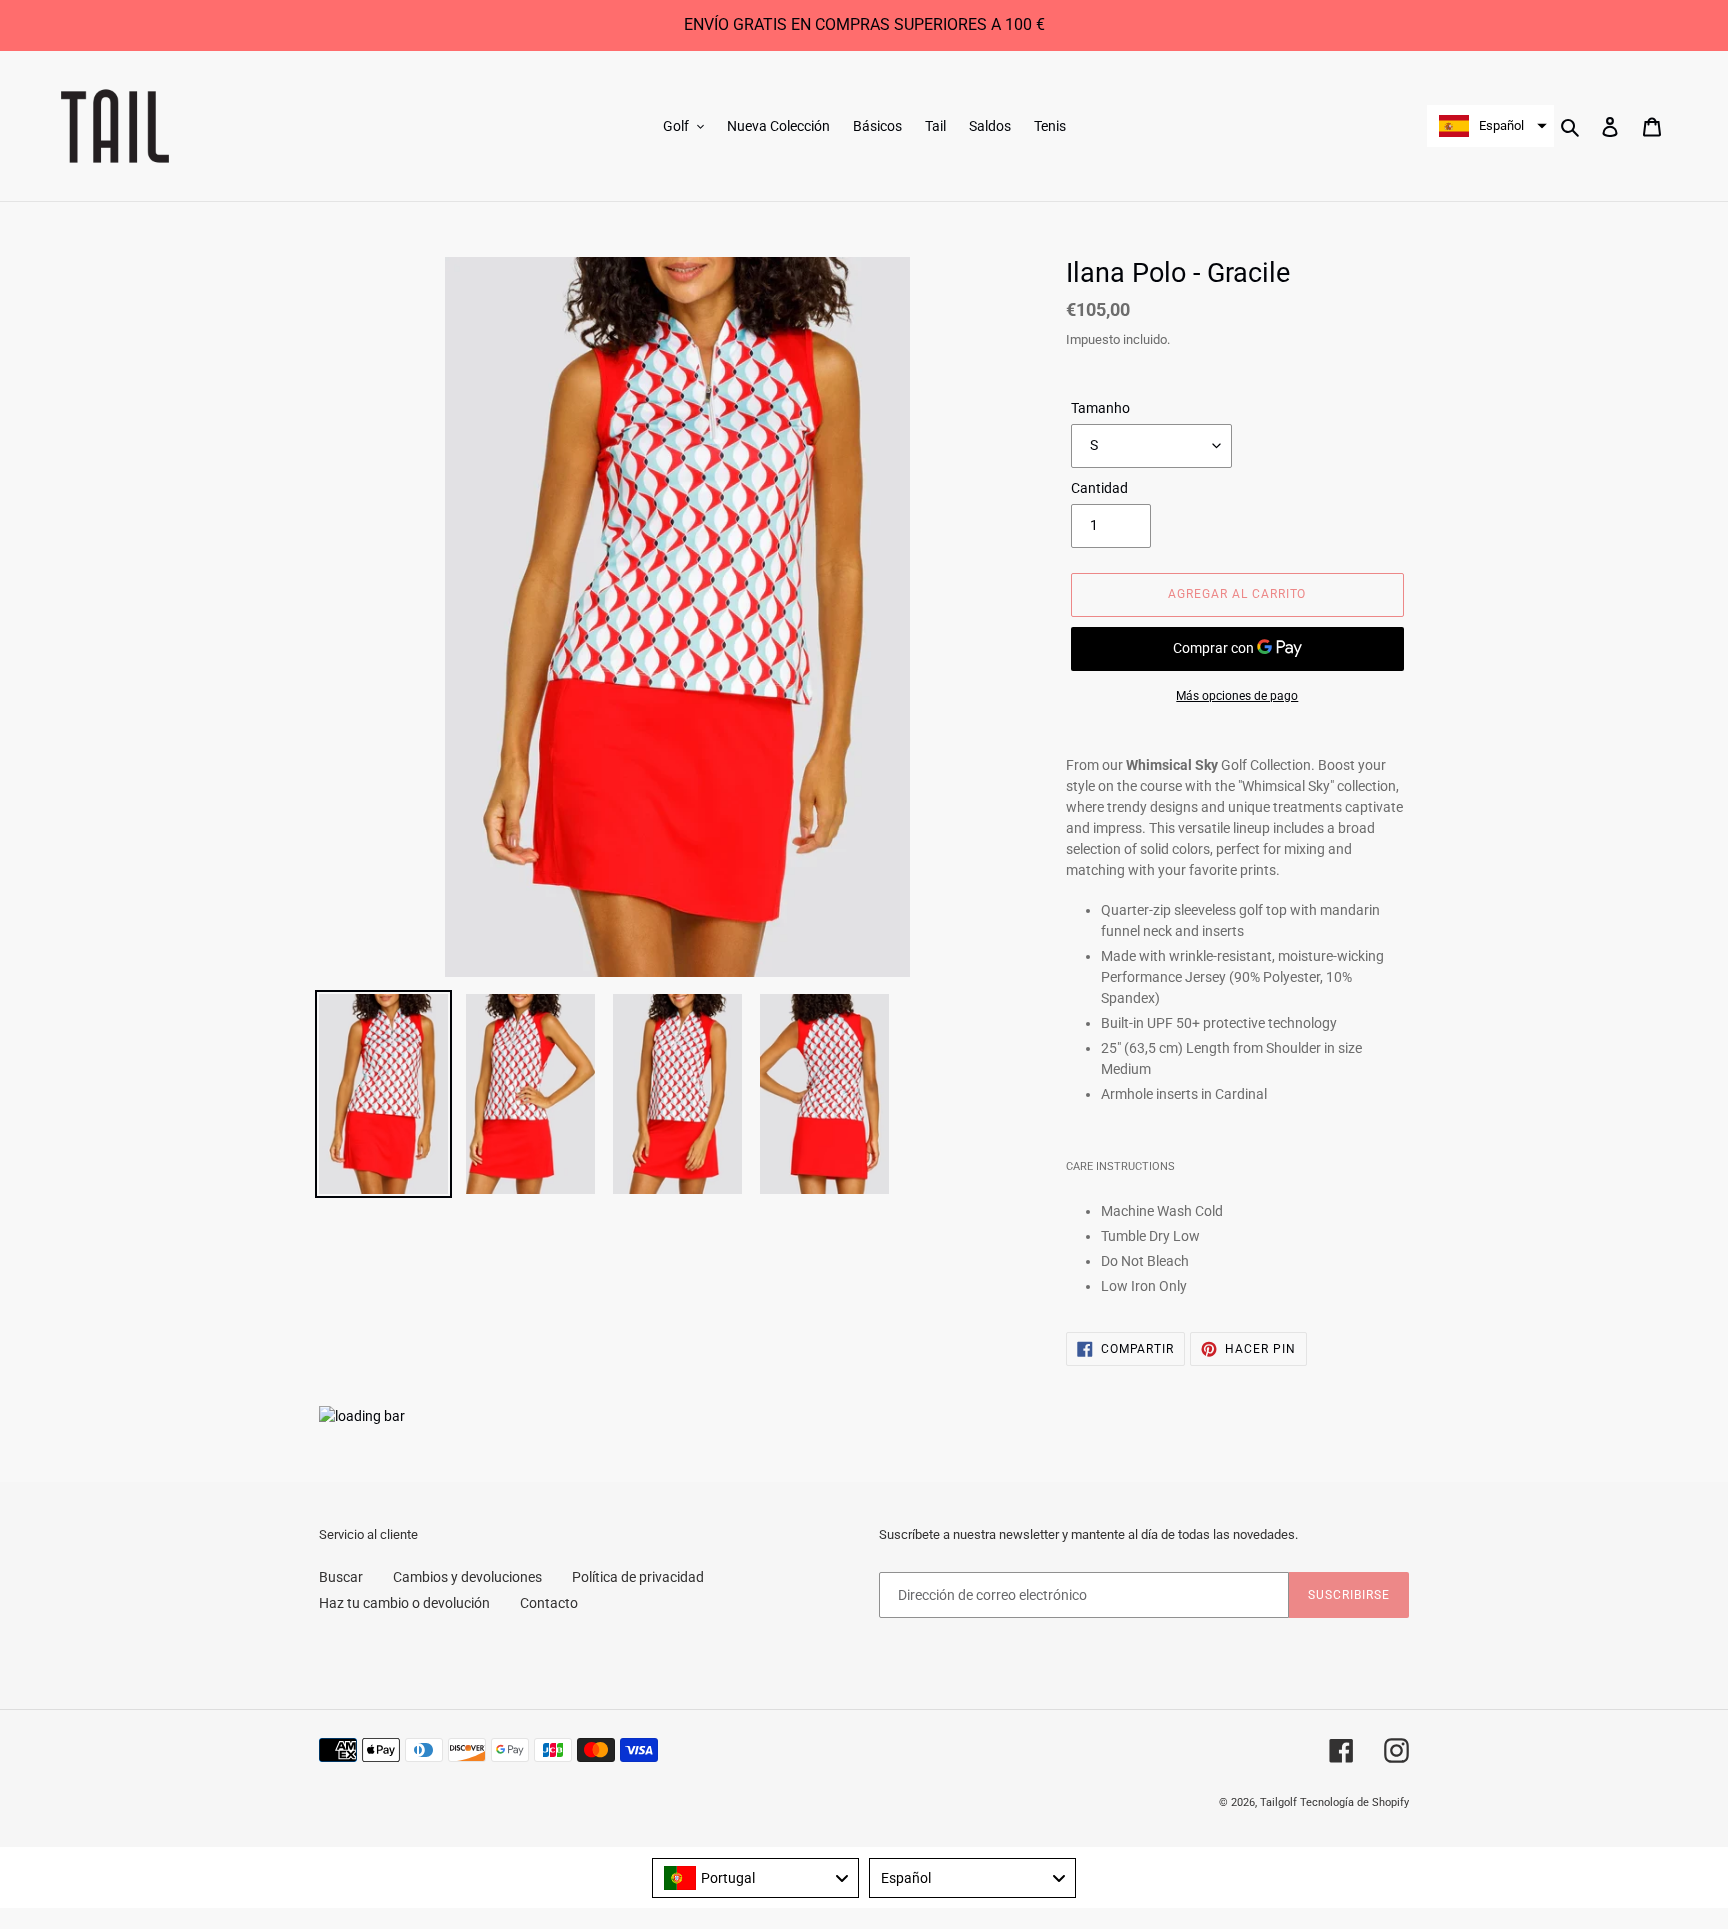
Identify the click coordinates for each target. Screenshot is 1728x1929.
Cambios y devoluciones (467, 1577)
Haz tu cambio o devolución (404, 1603)
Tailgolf (1278, 1802)
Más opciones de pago (1237, 696)
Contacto (549, 1603)
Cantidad (1099, 488)
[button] (1490, 126)
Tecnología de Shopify (1354, 1802)
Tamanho (1100, 408)
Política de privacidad (638, 1577)
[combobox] (755, 1878)
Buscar (341, 1577)
